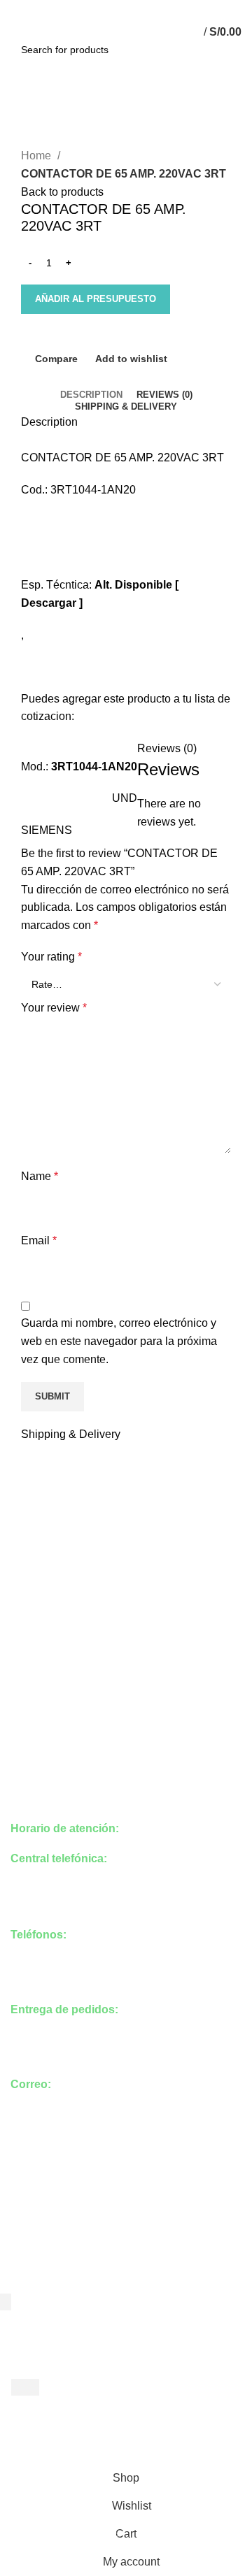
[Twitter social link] (110, 9)
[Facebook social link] (94, 9)
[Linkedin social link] (142, 9)
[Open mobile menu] (17, 32)
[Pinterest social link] (126, 9)
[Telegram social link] (159, 9)
